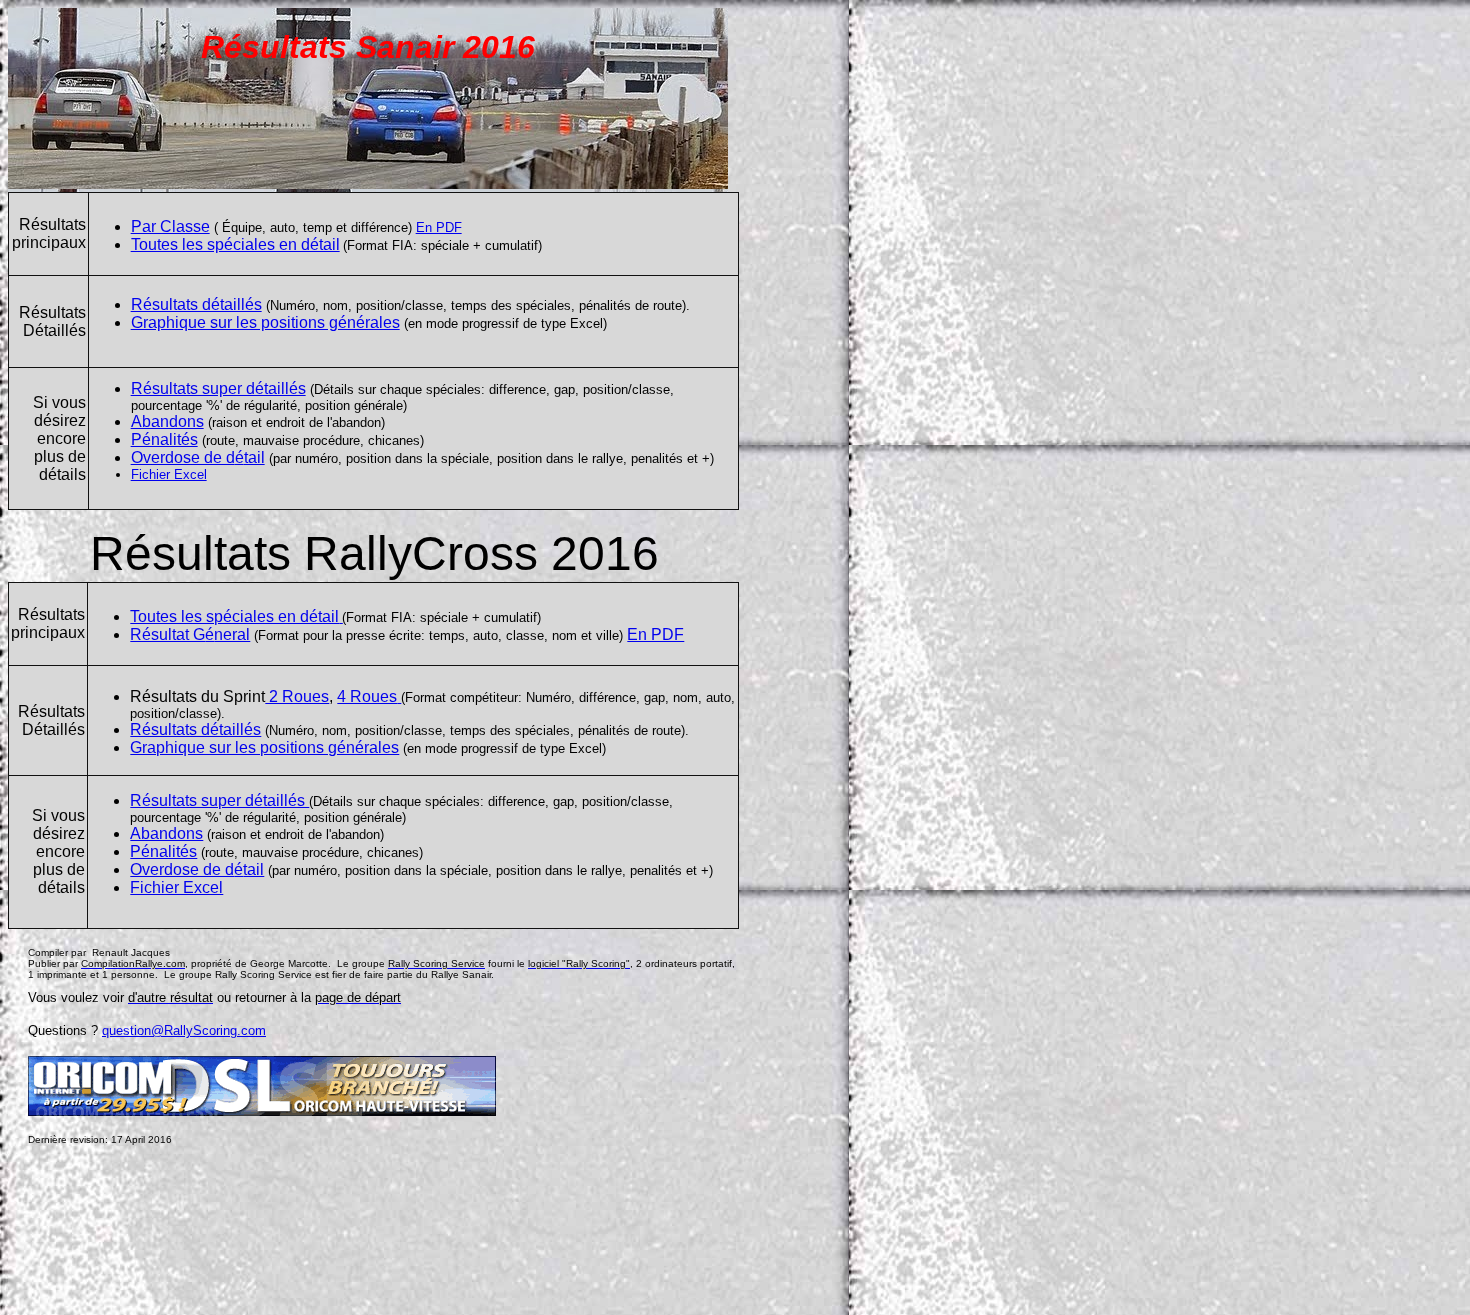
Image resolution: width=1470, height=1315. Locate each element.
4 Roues (367, 696)
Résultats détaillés (196, 304)
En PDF (439, 227)
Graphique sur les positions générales (265, 322)
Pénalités (164, 439)
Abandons (167, 421)
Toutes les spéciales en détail (235, 244)
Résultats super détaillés (218, 388)
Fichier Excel (169, 474)
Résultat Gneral (190, 634)
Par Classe (170, 226)
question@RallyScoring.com (184, 1030)
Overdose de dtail (198, 457)
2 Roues (297, 696)
